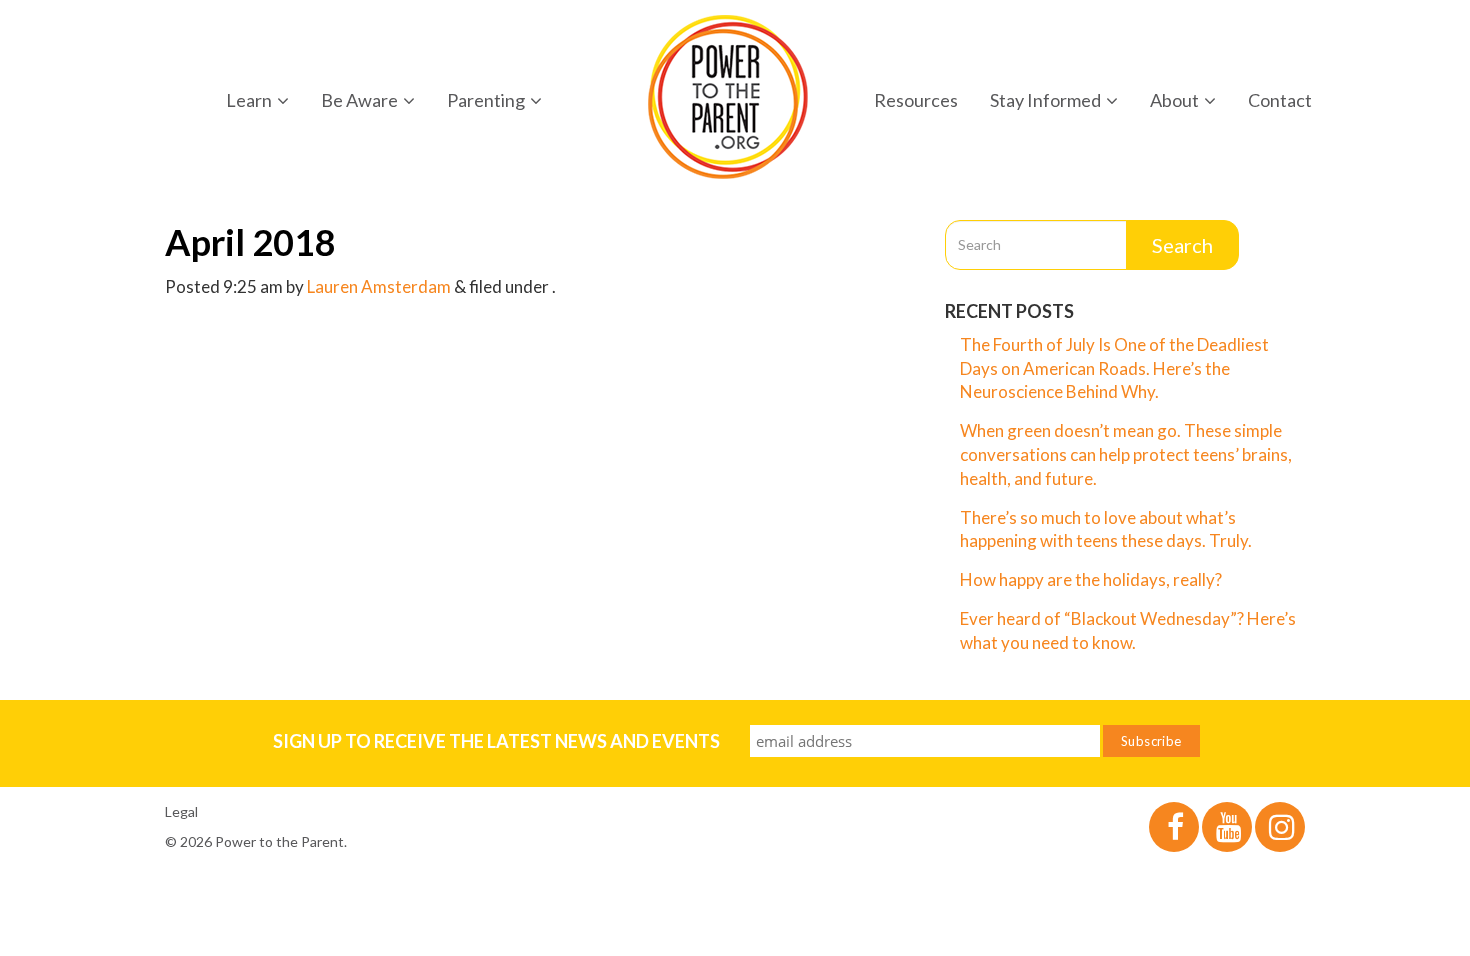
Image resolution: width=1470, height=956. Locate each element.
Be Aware (359, 100)
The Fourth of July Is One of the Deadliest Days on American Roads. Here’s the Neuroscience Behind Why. (1114, 368)
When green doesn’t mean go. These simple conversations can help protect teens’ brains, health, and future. (1126, 454)
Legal (181, 811)
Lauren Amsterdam (379, 286)
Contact (1280, 100)
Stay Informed (1045, 100)
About (1174, 100)
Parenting (486, 100)
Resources (916, 100)
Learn (249, 100)
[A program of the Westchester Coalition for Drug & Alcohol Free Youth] (728, 97)
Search (1182, 245)
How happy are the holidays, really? (1091, 579)
